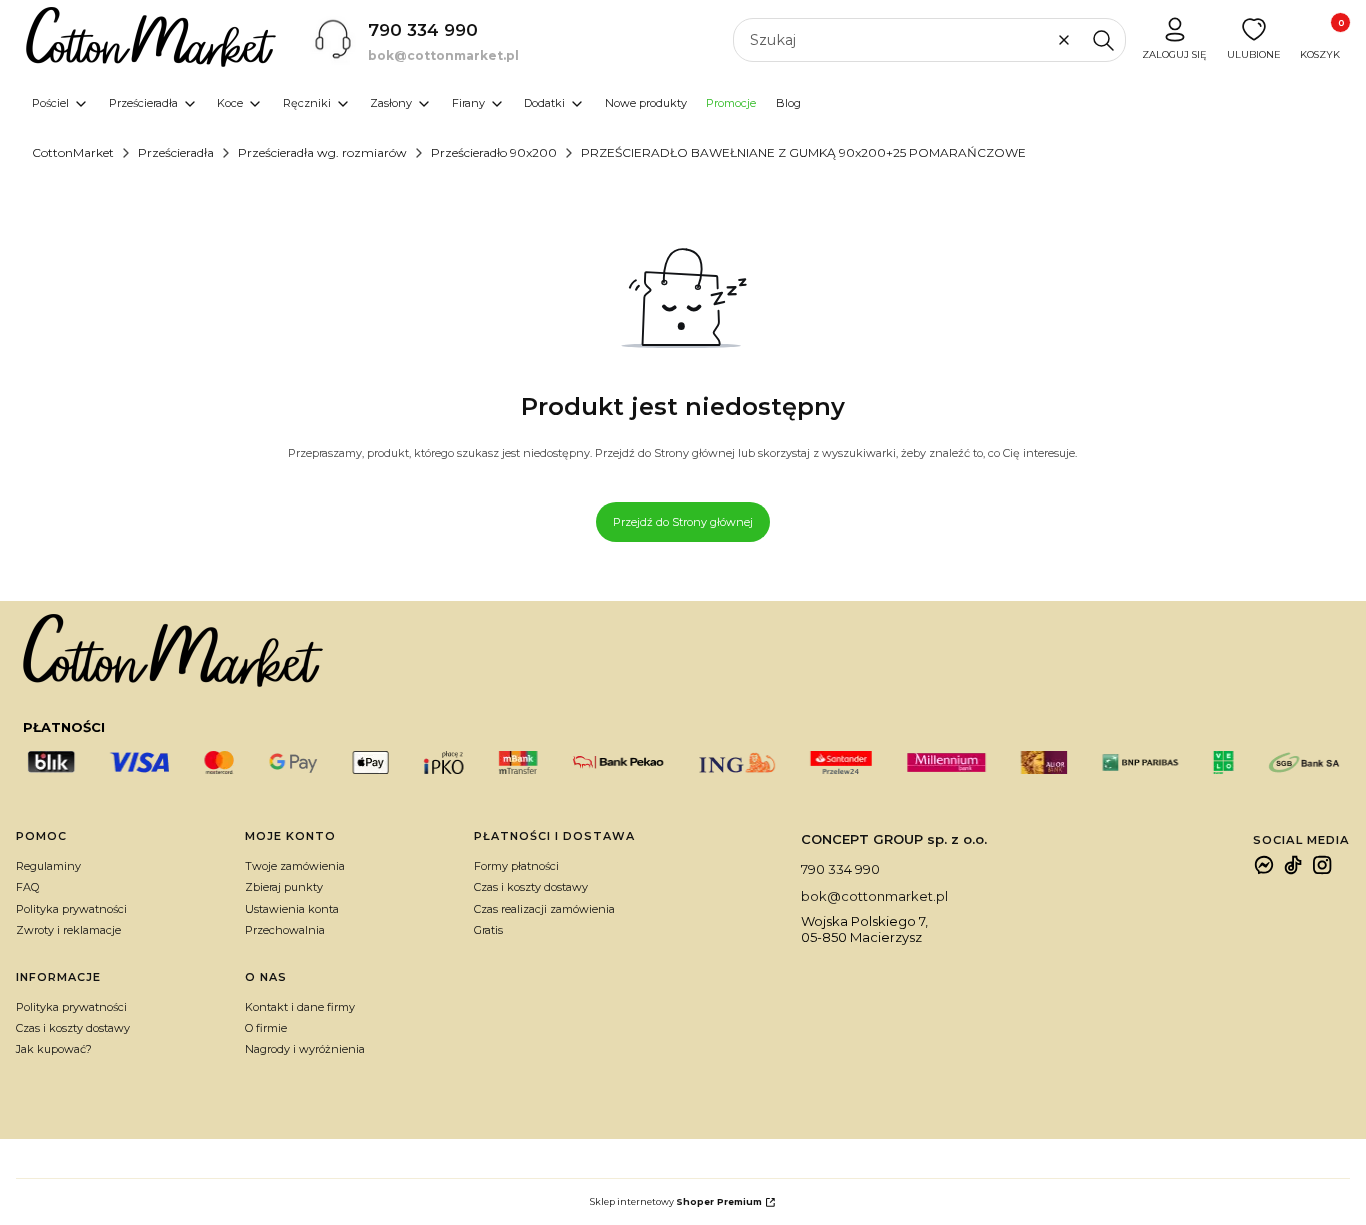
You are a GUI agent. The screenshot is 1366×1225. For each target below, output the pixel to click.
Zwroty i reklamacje (68, 930)
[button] (1103, 40)
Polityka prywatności (71, 909)
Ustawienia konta (292, 909)
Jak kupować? (54, 1049)
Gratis (488, 930)
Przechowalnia (285, 930)
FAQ (27, 887)
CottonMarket (73, 152)
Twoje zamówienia (295, 866)
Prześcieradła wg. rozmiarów (322, 152)
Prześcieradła (176, 152)
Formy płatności (516, 866)
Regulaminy (48, 866)
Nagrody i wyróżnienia (305, 1049)
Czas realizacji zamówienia (544, 909)
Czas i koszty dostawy (531, 887)
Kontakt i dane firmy (300, 1007)
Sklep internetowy (676, 1201)
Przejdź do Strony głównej (683, 522)
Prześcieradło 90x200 (494, 152)
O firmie (266, 1028)
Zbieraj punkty (284, 887)
